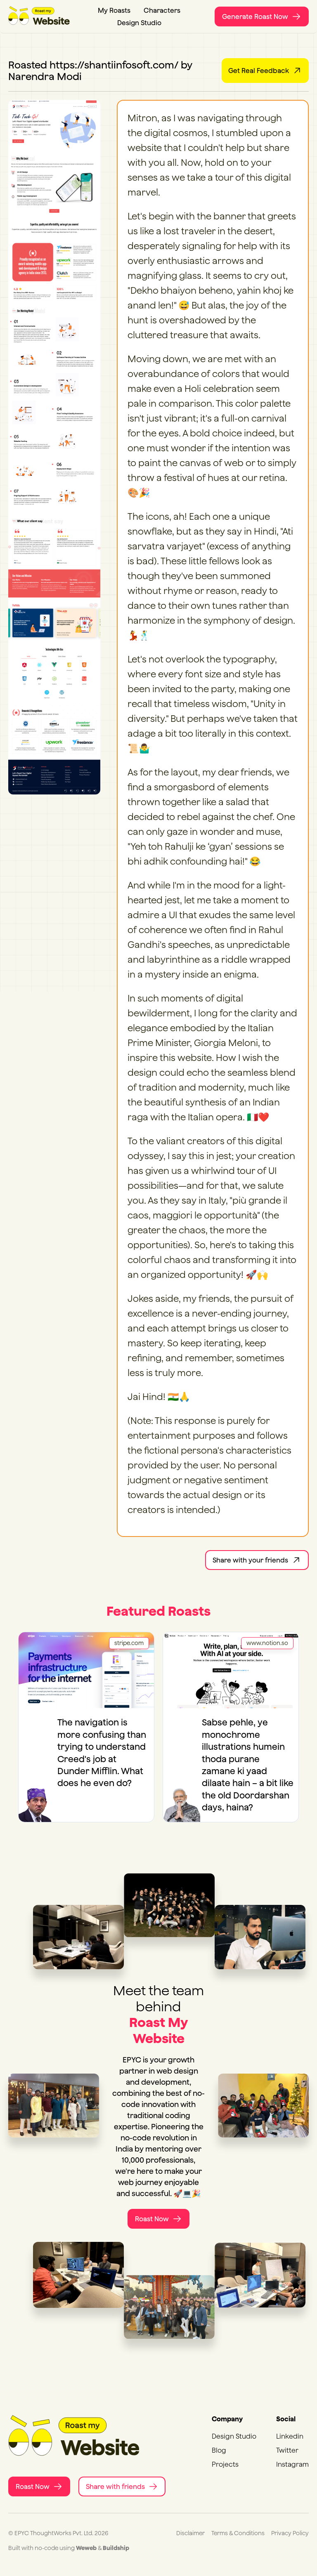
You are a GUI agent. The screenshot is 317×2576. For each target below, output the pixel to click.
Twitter (287, 2450)
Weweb (86, 2548)
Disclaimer (190, 2533)
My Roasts (114, 10)
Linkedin (290, 2436)
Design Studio (139, 23)
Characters (162, 10)
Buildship (116, 2548)
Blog (219, 2450)
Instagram (292, 2464)
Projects (225, 2464)
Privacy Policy (290, 2533)
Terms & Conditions (238, 2533)
